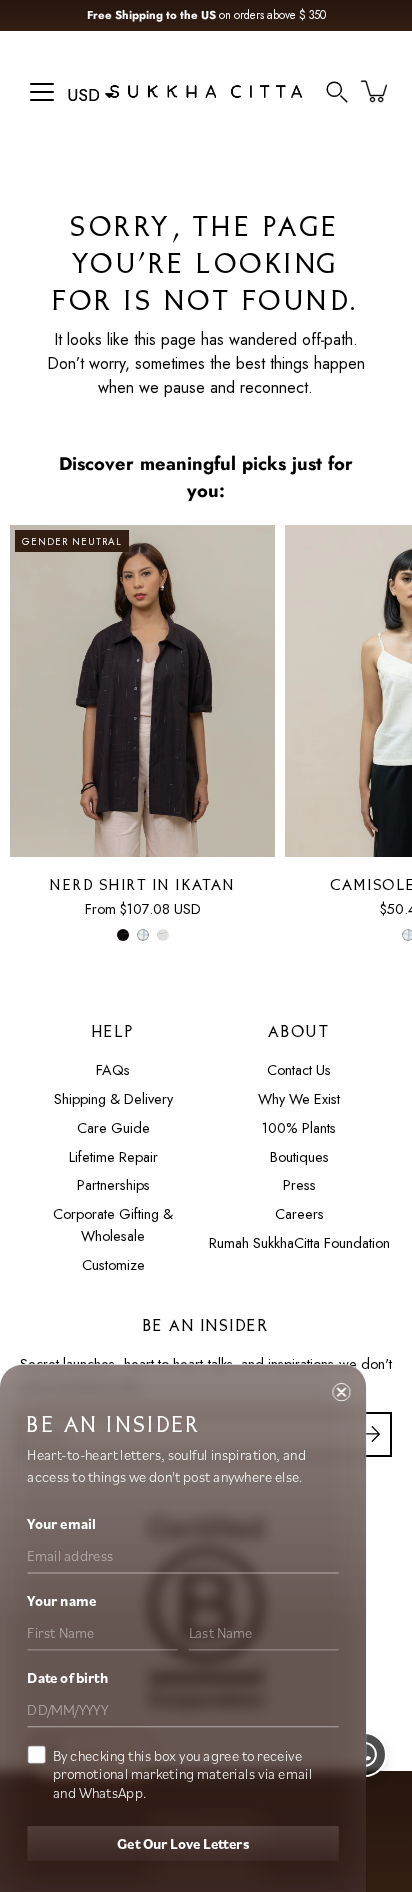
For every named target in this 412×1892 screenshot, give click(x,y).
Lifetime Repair (113, 1157)
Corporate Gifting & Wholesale (113, 1225)
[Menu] (42, 92)
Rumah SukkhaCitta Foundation (299, 1243)
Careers (299, 1214)
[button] (337, 91)
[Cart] (376, 91)
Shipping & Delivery (113, 1099)
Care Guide (113, 1128)
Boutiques (299, 1157)
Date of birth (67, 1678)
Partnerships (113, 1185)
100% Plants (299, 1128)
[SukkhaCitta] (206, 91)
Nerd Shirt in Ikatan (142, 886)
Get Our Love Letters (183, 1843)
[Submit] (369, 1434)
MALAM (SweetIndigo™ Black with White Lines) (123, 935)
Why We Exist (299, 1099)
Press (299, 1185)
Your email (61, 1524)
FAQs (113, 1070)
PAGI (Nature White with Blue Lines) (143, 935)
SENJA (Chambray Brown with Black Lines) (163, 935)
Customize (113, 1265)
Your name (61, 1601)
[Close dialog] (341, 1392)
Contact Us (299, 1070)
